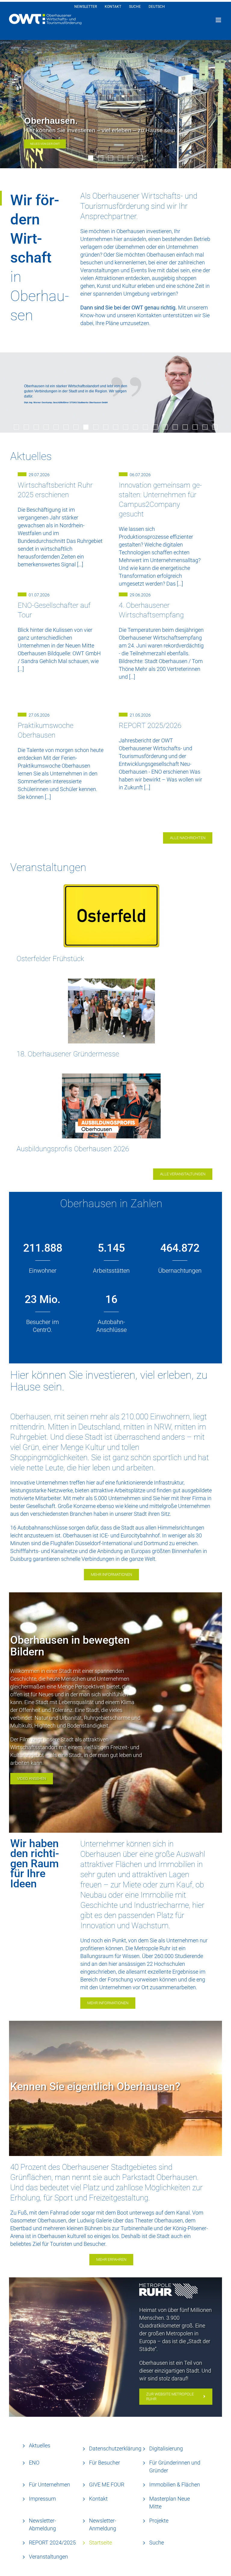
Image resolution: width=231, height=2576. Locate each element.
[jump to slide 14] (145, 427)
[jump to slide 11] (116, 427)
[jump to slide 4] (120, 158)
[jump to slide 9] (96, 427)
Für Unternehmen (49, 2485)
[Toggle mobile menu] (219, 20)
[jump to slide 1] (91, 158)
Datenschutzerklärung (115, 2448)
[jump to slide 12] (126, 427)
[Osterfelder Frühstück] (111, 916)
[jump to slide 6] (140, 158)
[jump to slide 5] (130, 158)
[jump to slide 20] (205, 427)
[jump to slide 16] (165, 427)
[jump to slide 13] (136, 427)
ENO (34, 2463)
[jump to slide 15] (155, 427)
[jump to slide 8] (86, 427)
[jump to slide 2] (101, 158)
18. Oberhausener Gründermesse (68, 1054)
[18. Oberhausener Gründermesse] (111, 1011)
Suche (157, 2543)
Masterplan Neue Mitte (169, 2503)
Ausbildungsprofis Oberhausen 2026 (73, 1149)
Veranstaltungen (48, 2557)
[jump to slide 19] (195, 427)
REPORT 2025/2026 (150, 726)
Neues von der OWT (45, 144)
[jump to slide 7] (76, 427)
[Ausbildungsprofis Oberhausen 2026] (111, 1106)
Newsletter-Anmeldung (103, 2524)
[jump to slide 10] (106, 427)
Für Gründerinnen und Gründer (175, 2466)
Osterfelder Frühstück (50, 959)
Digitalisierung (166, 2448)
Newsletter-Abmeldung (42, 2524)
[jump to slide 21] (215, 427)
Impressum (42, 2499)
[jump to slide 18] (185, 427)
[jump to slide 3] (111, 158)
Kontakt (98, 2499)
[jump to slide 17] (175, 427)
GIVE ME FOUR (107, 2485)
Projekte (159, 2521)
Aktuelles (40, 2445)
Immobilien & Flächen (175, 2485)
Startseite (100, 2543)
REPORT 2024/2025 (52, 2543)
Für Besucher (105, 2463)
